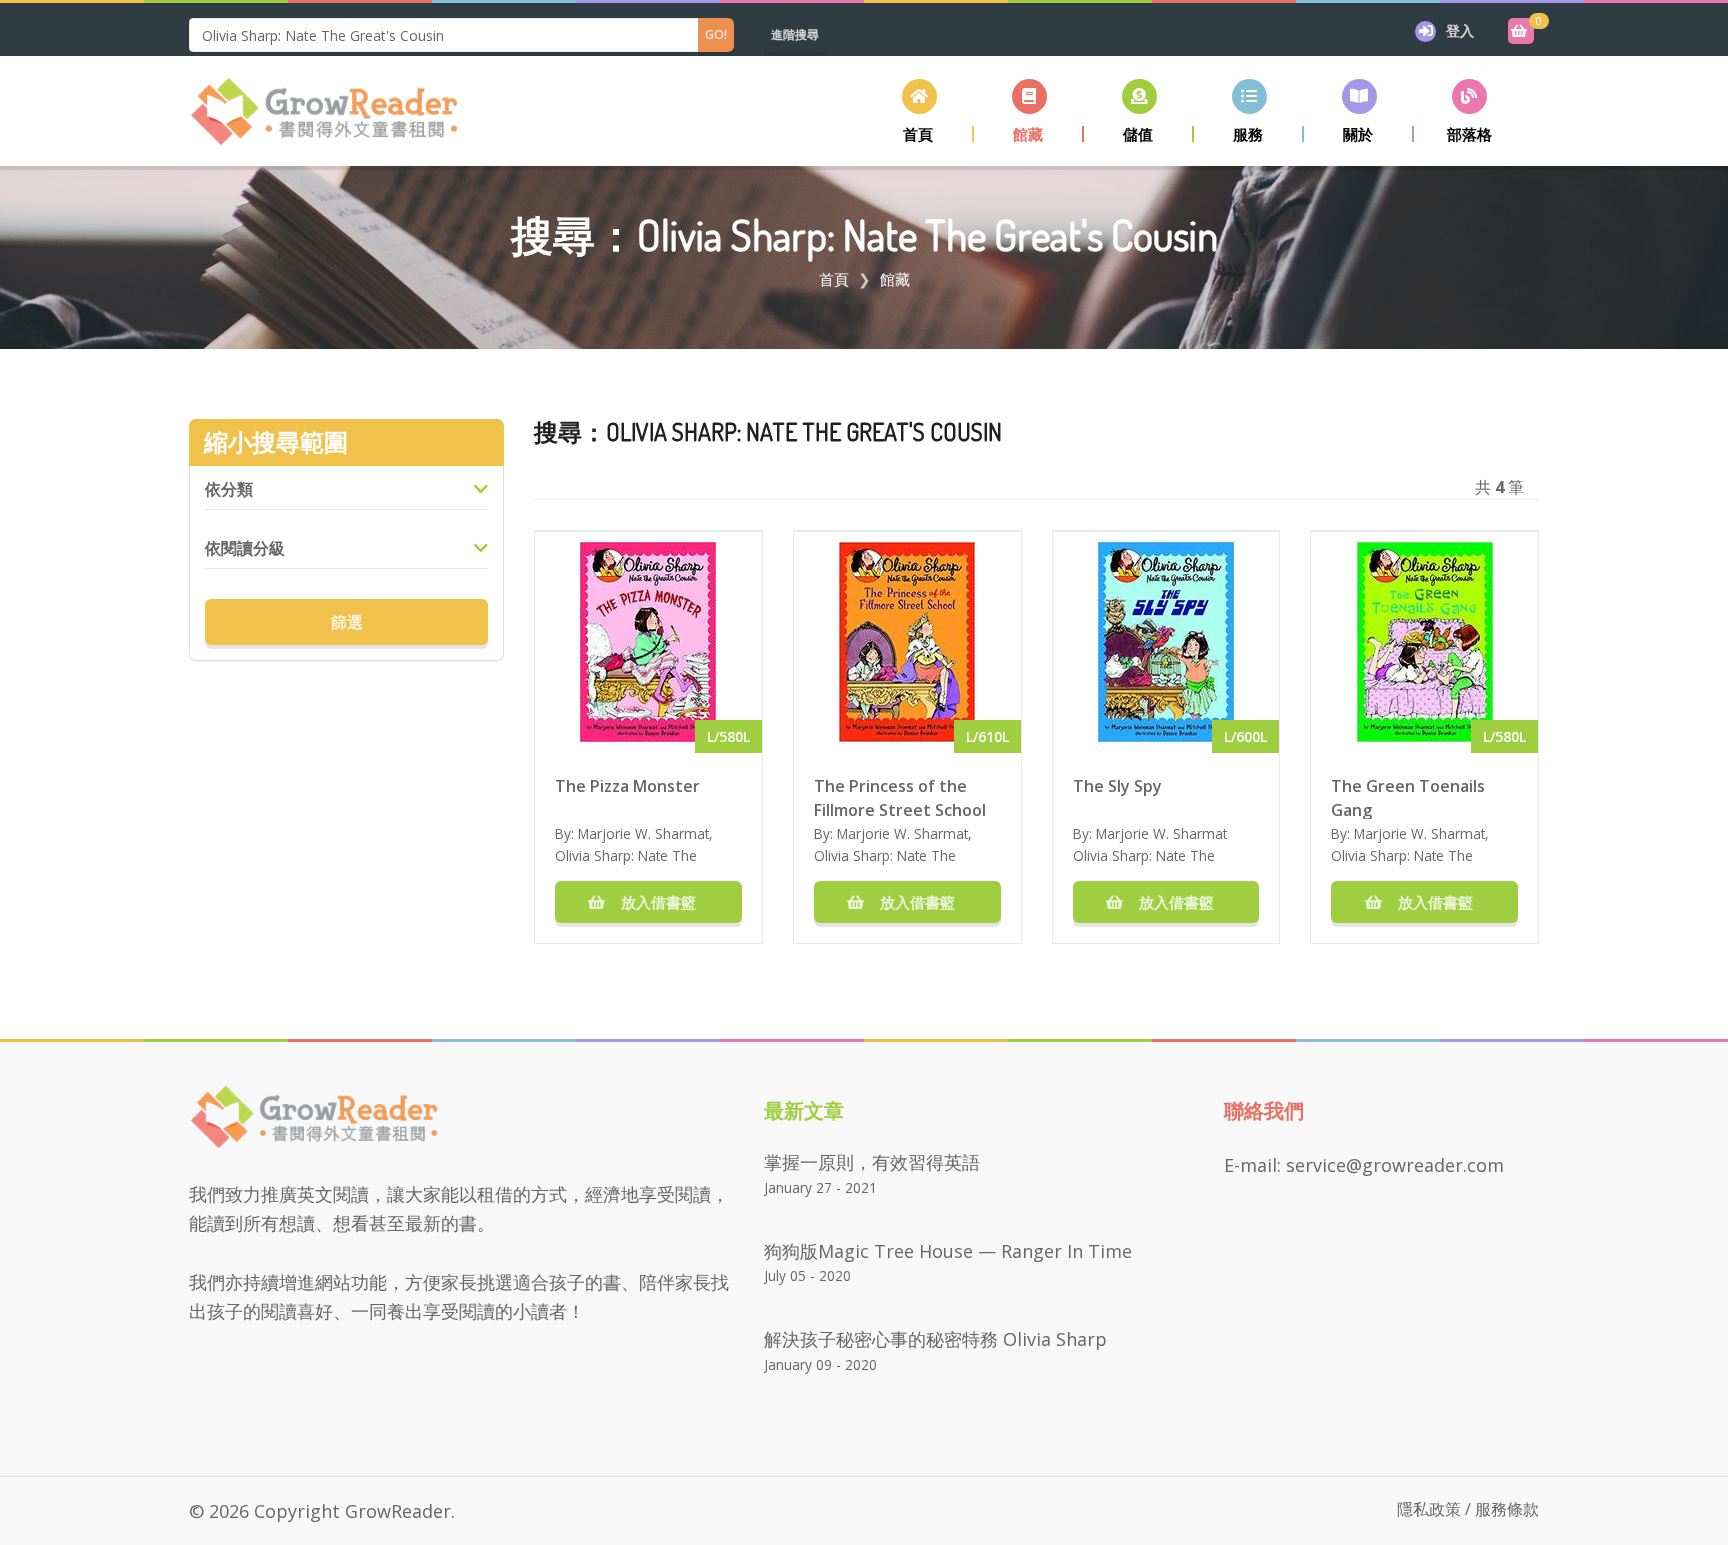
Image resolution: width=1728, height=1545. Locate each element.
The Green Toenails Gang (1408, 797)
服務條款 (1507, 1509)
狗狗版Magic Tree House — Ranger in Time (948, 1251)
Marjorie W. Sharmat (643, 833)
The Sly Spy (1117, 786)
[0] (1521, 31)
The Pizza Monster (627, 786)
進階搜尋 (795, 34)
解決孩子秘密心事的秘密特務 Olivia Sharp (935, 1339)
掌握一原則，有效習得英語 (872, 1162)
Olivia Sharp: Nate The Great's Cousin (626, 865)
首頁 (834, 279)
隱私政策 (1429, 1509)
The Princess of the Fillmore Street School (900, 797)
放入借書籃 (656, 902)
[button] (1029, 110)
